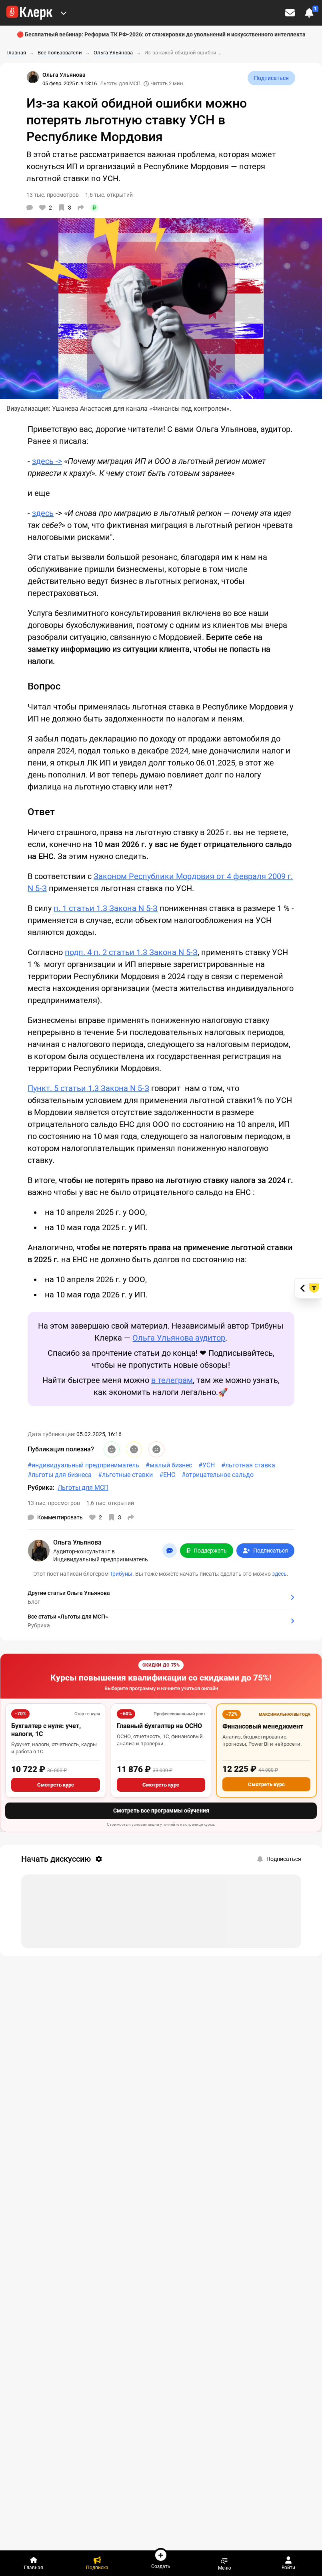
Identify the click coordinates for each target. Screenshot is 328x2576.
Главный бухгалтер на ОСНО (159, 1726)
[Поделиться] (81, 208)
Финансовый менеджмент (263, 1726)
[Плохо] (156, 1449)
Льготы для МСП (120, 83)
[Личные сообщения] (290, 13)
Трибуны (121, 1574)
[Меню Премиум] (64, 13)
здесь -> (47, 461)
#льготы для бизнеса (60, 1475)
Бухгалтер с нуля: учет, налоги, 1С (46, 1730)
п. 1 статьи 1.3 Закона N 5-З (106, 908)
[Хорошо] (112, 1449)
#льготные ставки (125, 1475)
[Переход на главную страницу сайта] (29, 13)
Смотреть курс (56, 1785)
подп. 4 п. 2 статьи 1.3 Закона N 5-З (131, 952)
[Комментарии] (30, 208)
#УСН (207, 1465)
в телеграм (172, 1380)
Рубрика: (41, 1488)
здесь (43, 513)
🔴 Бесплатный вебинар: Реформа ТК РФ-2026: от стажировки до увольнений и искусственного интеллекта (161, 34)
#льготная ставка (248, 1465)
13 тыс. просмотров (54, 1503)
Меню (225, 2568)
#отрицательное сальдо (218, 1475)
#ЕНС (167, 1475)
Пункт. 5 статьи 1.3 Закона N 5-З (88, 1088)
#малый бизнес (169, 1465)
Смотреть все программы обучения (161, 1811)
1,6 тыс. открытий (110, 1503)
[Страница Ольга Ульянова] (33, 77)
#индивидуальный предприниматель (83, 1465)
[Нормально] (134, 1449)
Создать (161, 2566)
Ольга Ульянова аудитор (179, 1338)
